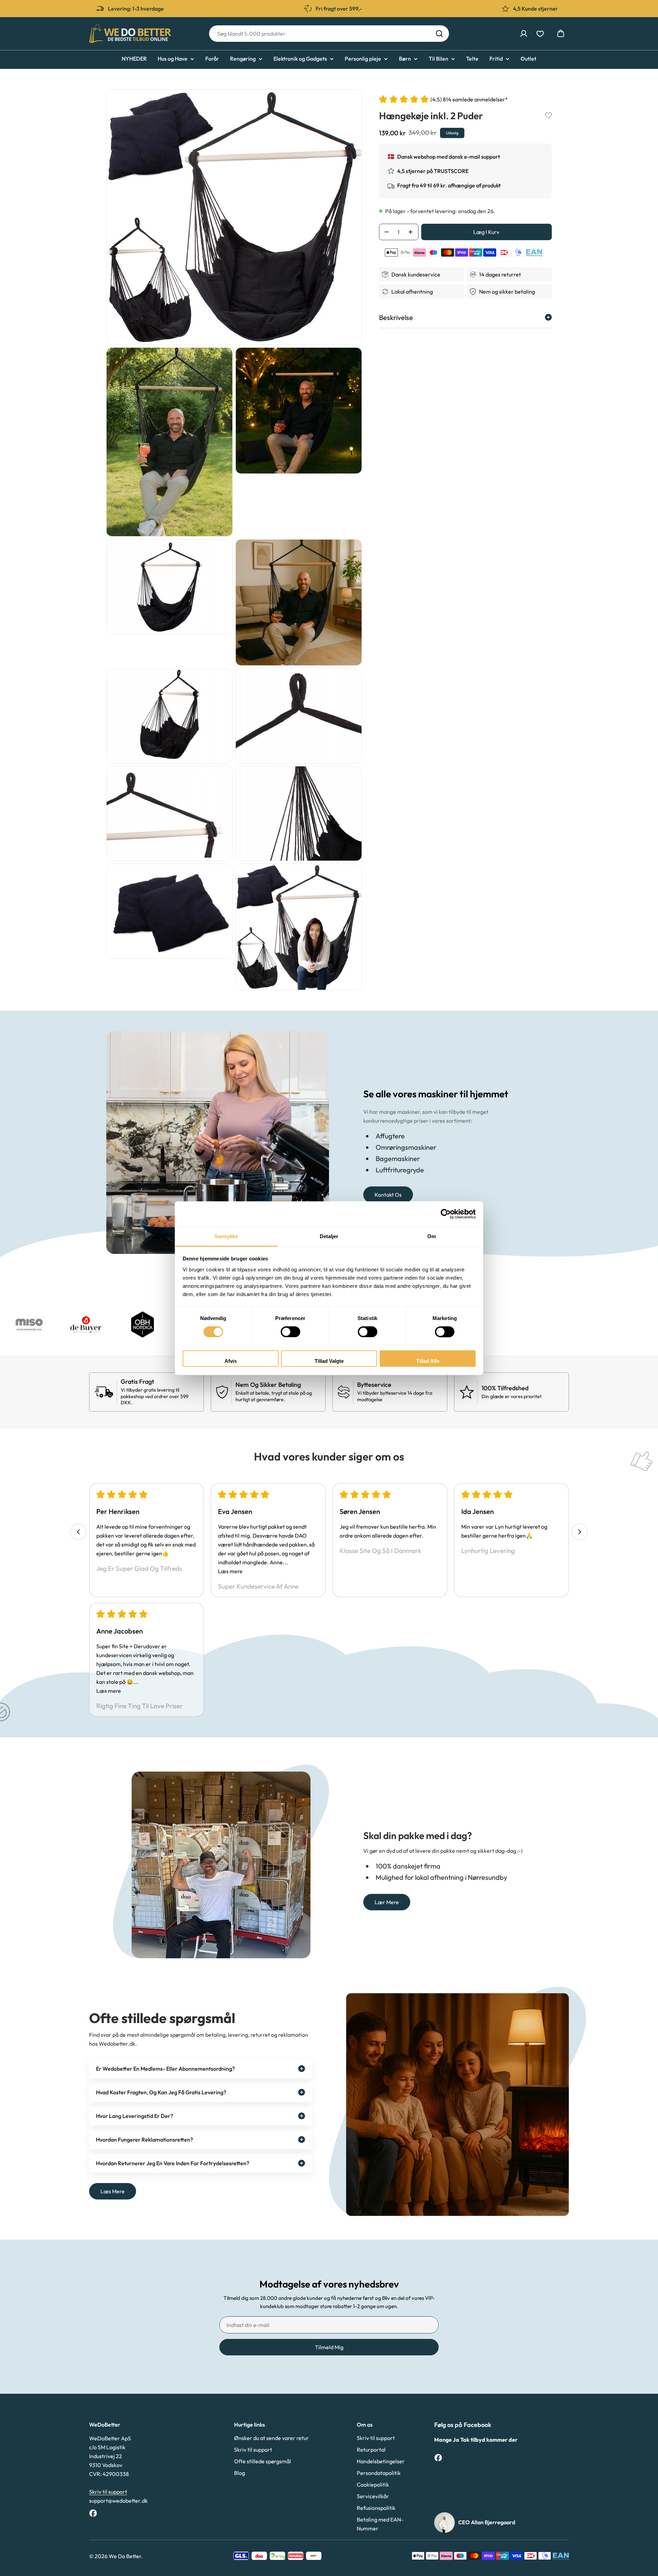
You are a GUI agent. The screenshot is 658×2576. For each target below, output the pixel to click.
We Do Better (125, 2556)
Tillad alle (428, 1361)
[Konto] (524, 34)
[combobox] (329, 34)
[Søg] (439, 34)
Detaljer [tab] (329, 1236)
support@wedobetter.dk (118, 2501)
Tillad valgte (329, 1361)
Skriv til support (108, 2492)
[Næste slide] (580, 1532)
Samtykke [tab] (226, 1236)
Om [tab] (432, 1236)
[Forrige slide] (78, 1532)
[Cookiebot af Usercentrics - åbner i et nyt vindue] (446, 1214)
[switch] (290, 1332)
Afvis (231, 1361)
